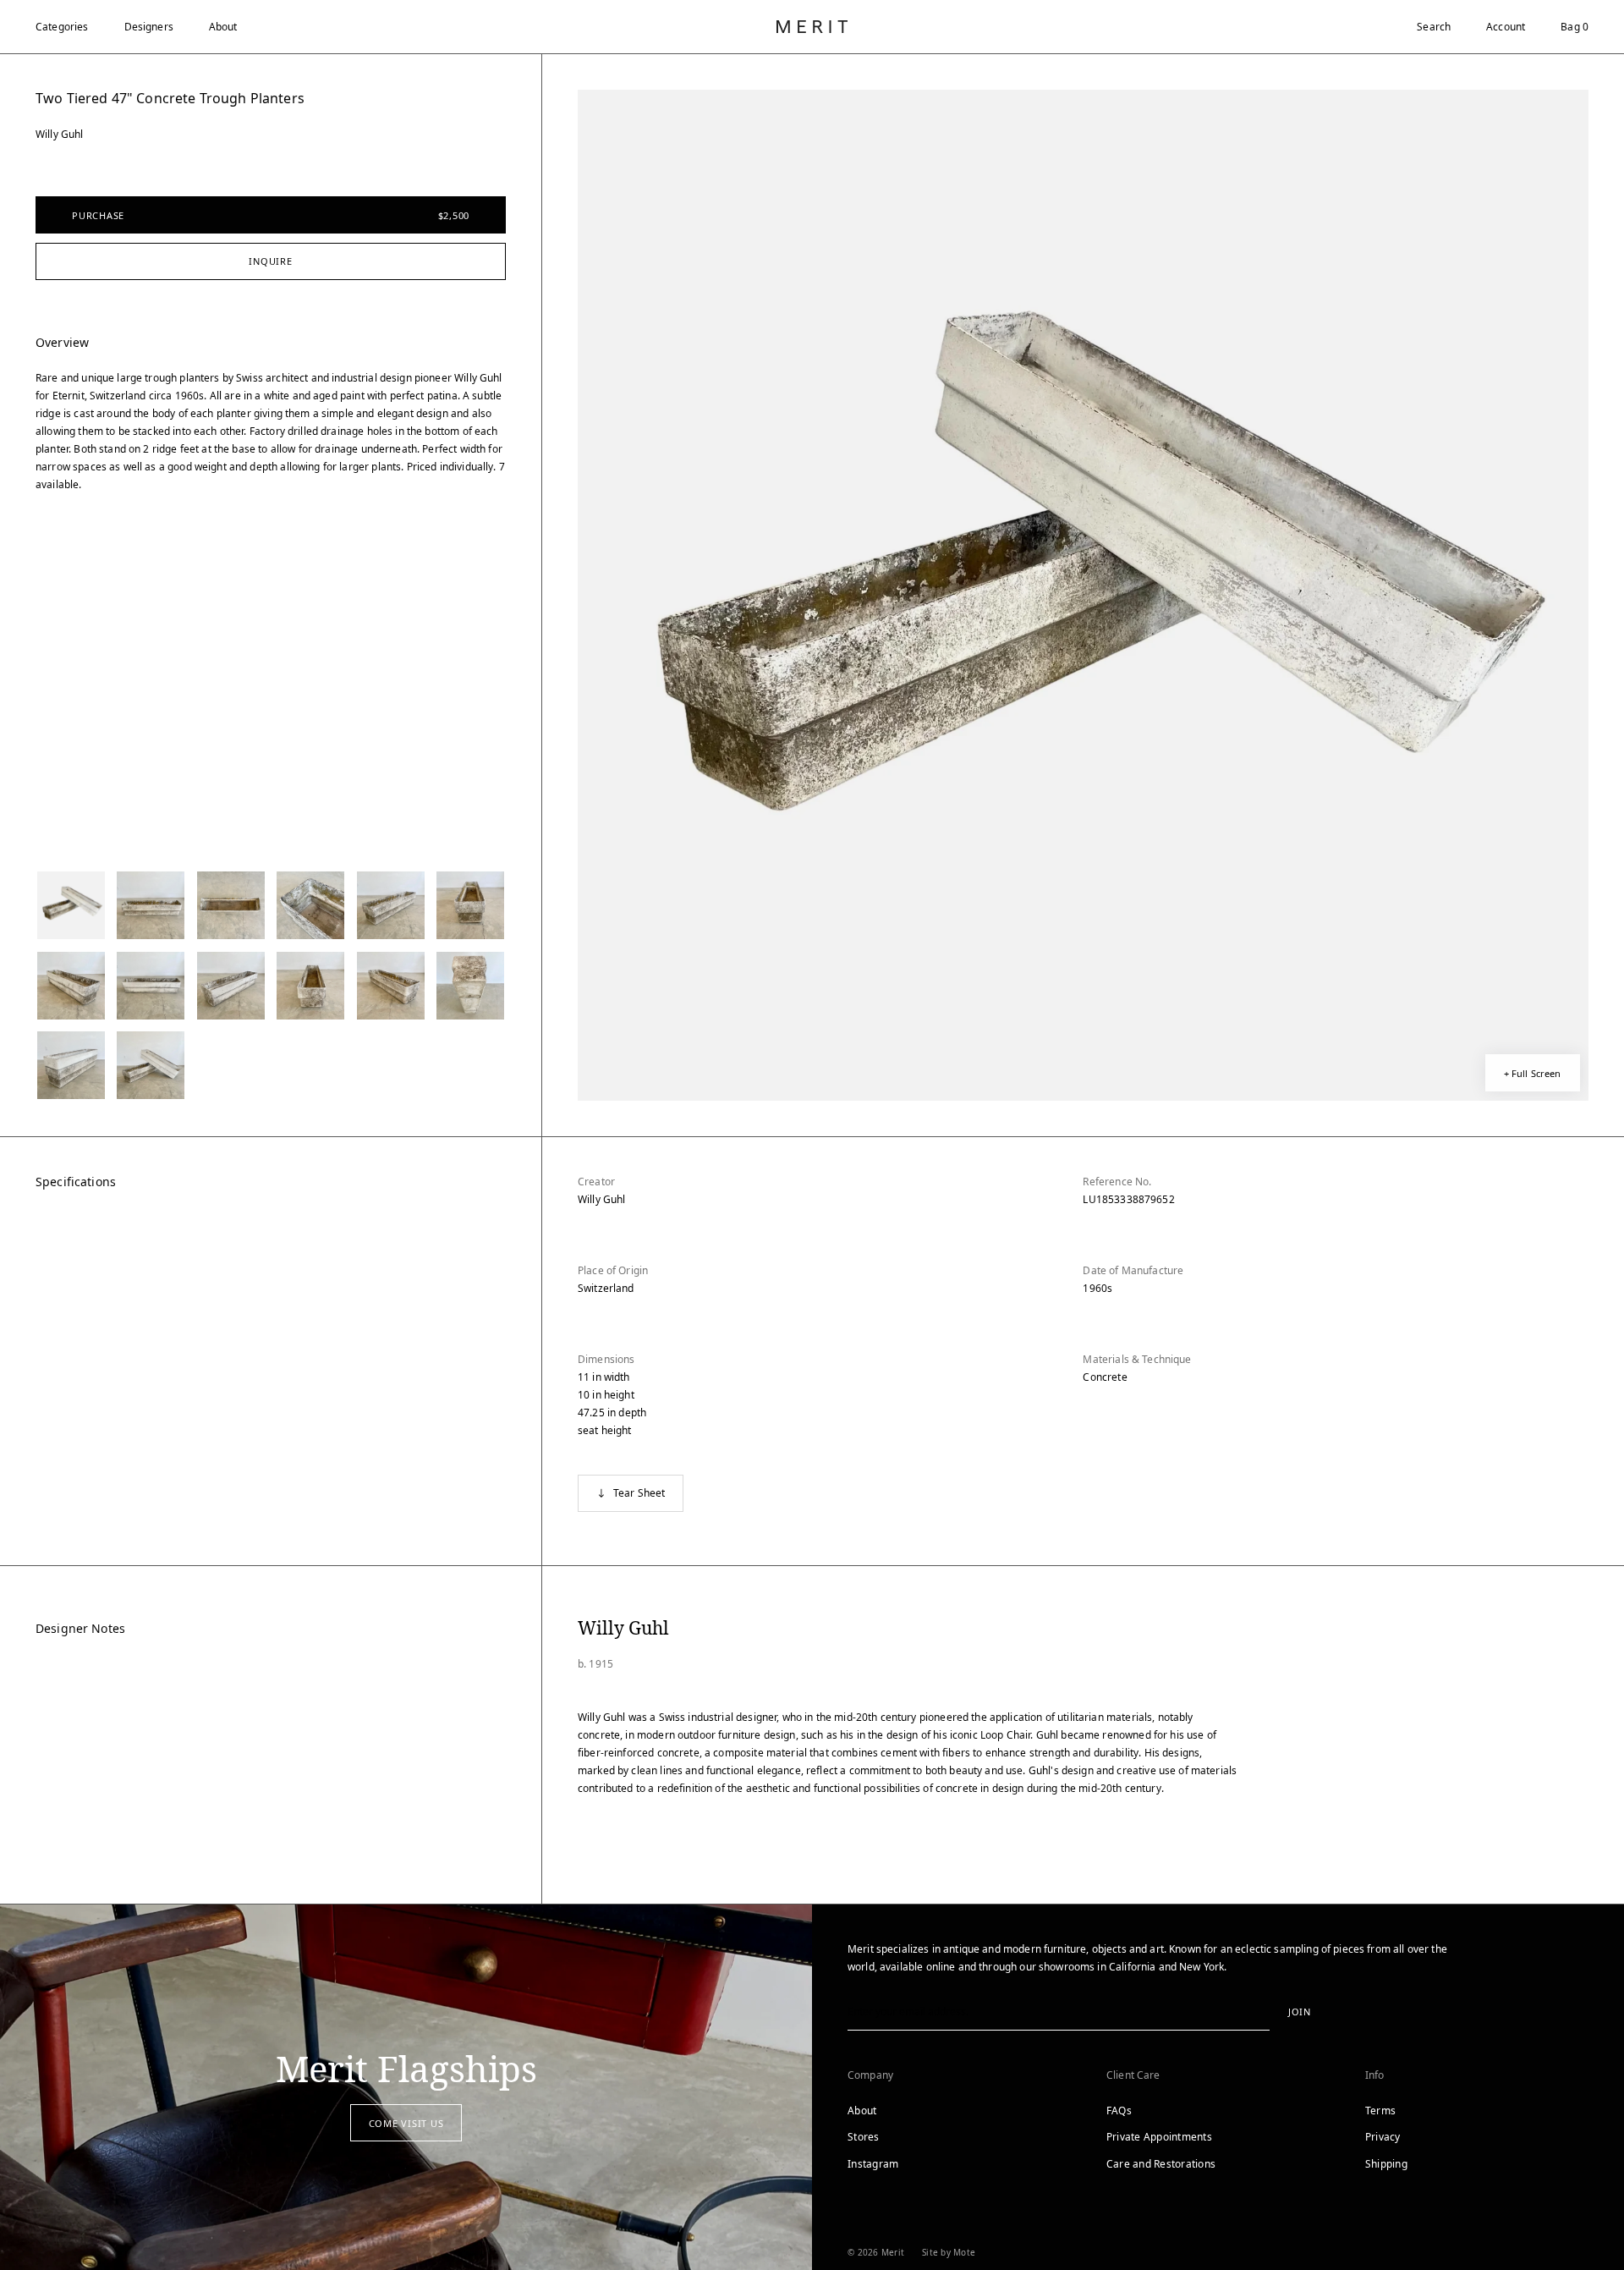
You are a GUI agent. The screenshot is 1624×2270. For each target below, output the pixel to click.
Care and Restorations (1161, 2164)
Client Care (1133, 2075)
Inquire (270, 261)
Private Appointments (1159, 2137)
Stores (864, 2137)
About (223, 27)
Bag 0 (1575, 27)
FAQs (1119, 2111)
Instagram (873, 2164)
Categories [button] (62, 27)
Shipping (1386, 2164)
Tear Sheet (639, 1493)
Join (1300, 2012)
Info (1375, 2075)
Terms (1380, 2111)
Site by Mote (949, 2252)
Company (870, 2075)
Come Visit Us (406, 2123)
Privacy (1383, 2137)
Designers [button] (149, 27)
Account (1506, 27)
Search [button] (1434, 27)
